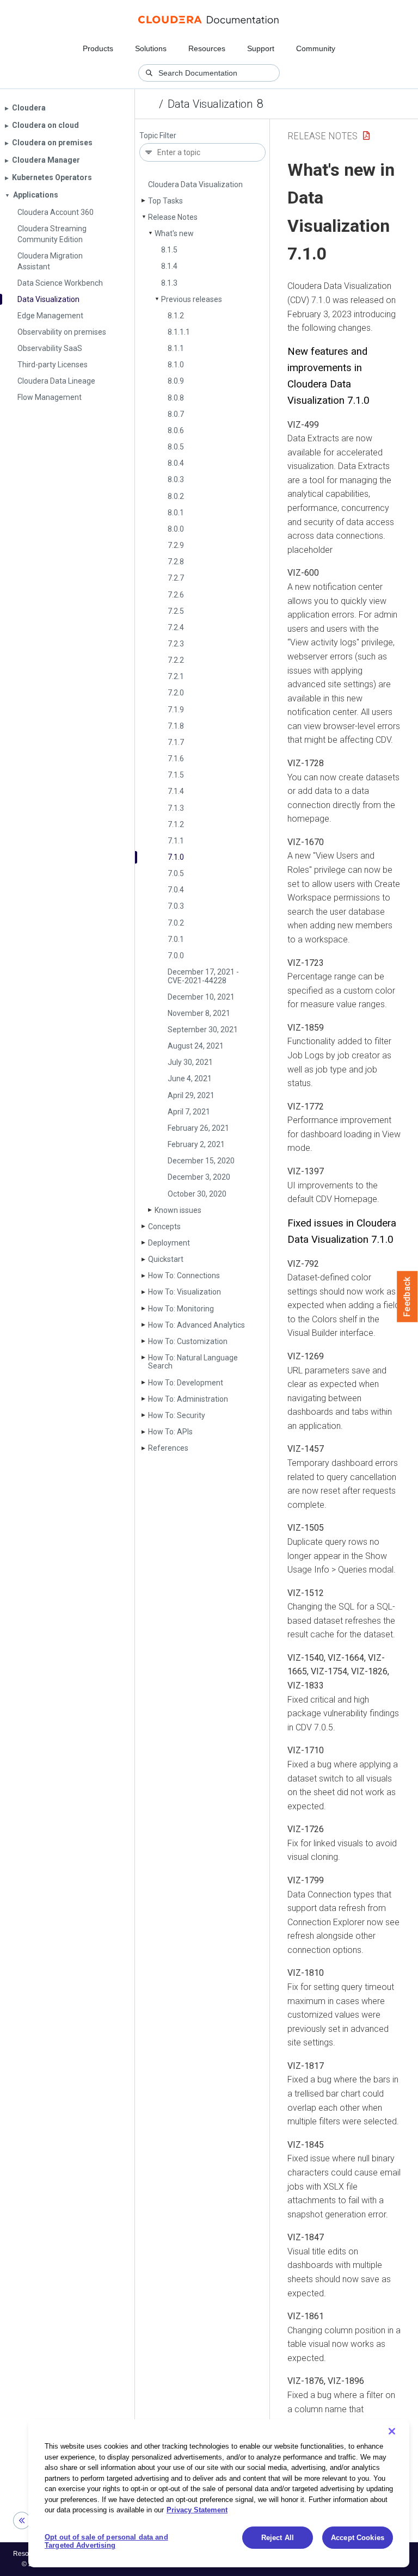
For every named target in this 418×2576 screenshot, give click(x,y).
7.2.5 (176, 611)
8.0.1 (176, 513)
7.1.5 (176, 775)
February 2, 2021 (196, 1144)
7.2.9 (176, 545)
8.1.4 (169, 266)
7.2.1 (176, 676)
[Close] (392, 2431)
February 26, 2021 (198, 1128)
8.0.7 (176, 414)
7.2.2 (176, 660)
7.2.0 (176, 693)
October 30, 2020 (197, 1194)
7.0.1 (176, 939)
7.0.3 (176, 906)
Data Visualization (210, 104)
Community (316, 48)
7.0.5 (176, 873)
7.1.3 (176, 808)
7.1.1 (176, 841)
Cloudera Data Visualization (195, 184)
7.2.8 (176, 562)
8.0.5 (176, 447)
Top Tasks (165, 201)
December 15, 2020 (201, 1161)
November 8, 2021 (199, 1013)
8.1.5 (169, 250)
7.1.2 (176, 824)
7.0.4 (176, 890)
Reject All (278, 2538)
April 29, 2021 (191, 1095)
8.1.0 (176, 365)
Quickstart (166, 1259)
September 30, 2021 (203, 1030)
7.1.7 (176, 742)
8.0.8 (176, 398)
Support (261, 48)
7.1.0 (176, 857)
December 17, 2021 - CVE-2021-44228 (203, 976)
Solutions (151, 48)
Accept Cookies (358, 2538)
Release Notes (173, 217)
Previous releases (192, 299)
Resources (207, 48)
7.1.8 (176, 726)
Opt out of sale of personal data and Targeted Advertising (106, 2541)
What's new (174, 233)
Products (98, 48)
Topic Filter (158, 136)
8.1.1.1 (179, 332)
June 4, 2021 (190, 1079)
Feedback (407, 1297)
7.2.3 (176, 644)
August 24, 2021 (196, 1046)
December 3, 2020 (199, 1177)
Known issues (178, 1210)
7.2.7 (176, 578)
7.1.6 (176, 759)
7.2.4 (176, 627)
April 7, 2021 (189, 1112)
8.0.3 (176, 479)
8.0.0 (176, 529)
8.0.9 (176, 381)
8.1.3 (169, 283)
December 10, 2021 (201, 997)
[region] (219, 2493)
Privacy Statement (197, 2510)
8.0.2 (176, 496)
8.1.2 (176, 316)
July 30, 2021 (190, 1062)
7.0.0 (176, 956)
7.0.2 (176, 923)
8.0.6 (176, 430)
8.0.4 (176, 463)
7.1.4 (176, 791)
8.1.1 (176, 348)
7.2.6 (176, 595)
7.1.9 (176, 710)
